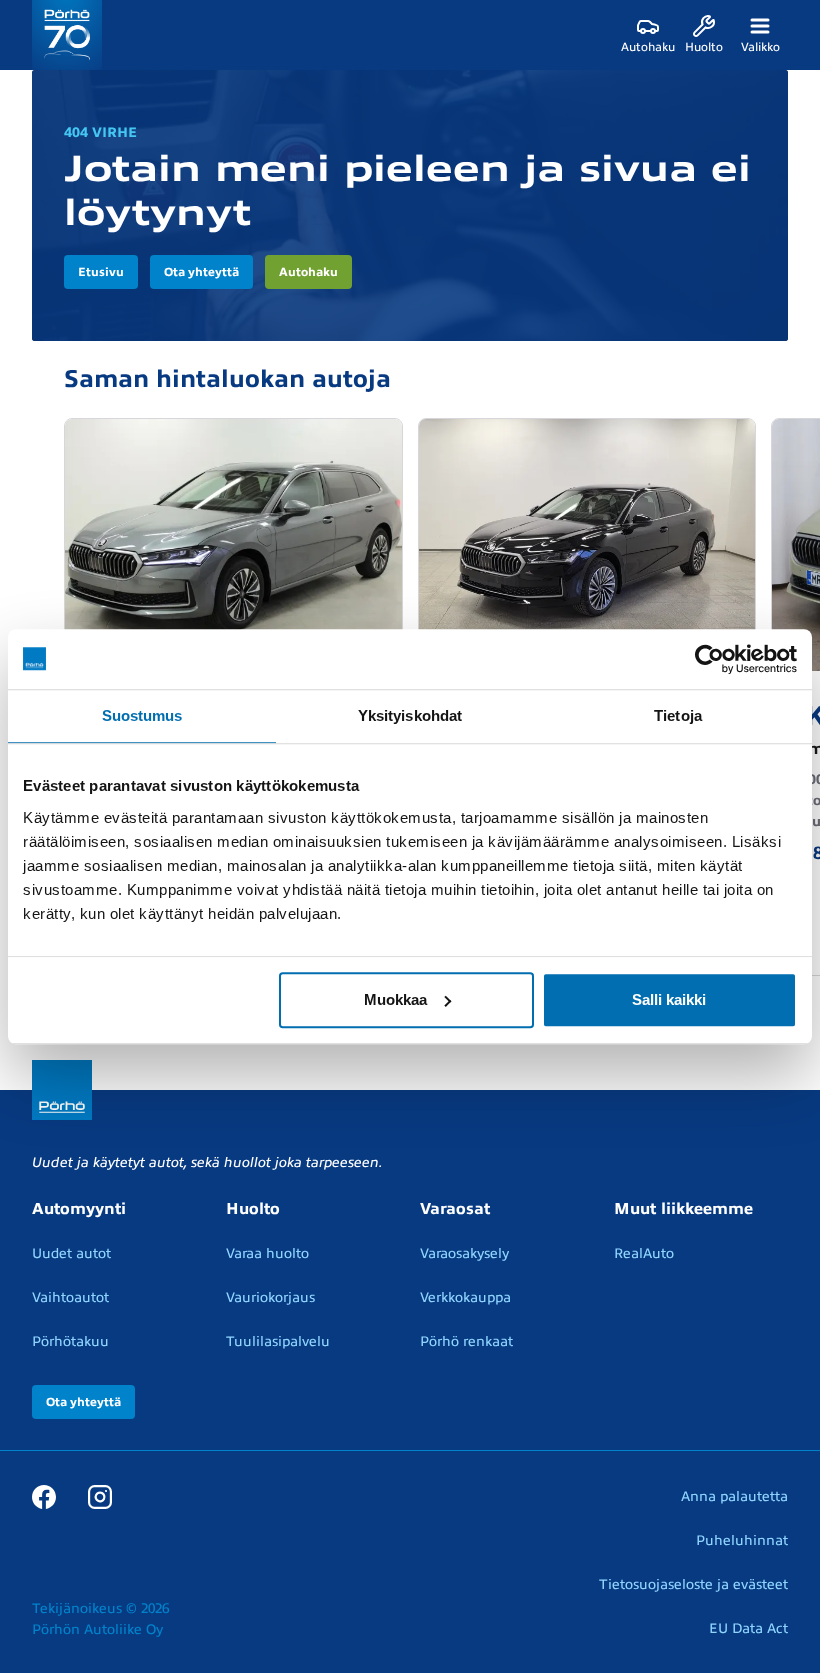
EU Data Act (748, 1628)
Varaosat (455, 1209)
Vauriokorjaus (270, 1297)
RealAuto (644, 1253)
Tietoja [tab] (678, 715)
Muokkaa (395, 999)
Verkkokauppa (465, 1297)
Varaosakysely (464, 1253)
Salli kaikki (669, 999)
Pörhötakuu (70, 1341)
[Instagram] (100, 1496)
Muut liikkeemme (683, 1209)
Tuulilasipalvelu (278, 1341)
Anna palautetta (734, 1496)
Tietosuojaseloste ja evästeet (693, 1584)
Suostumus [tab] (142, 715)
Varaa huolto (267, 1253)
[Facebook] (44, 1496)
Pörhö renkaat (466, 1341)
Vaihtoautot (70, 1297)
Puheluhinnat (742, 1540)
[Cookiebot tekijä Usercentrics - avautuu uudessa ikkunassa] (709, 659)
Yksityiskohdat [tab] (410, 715)
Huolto (253, 1209)
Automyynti (79, 1209)
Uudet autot (71, 1253)
